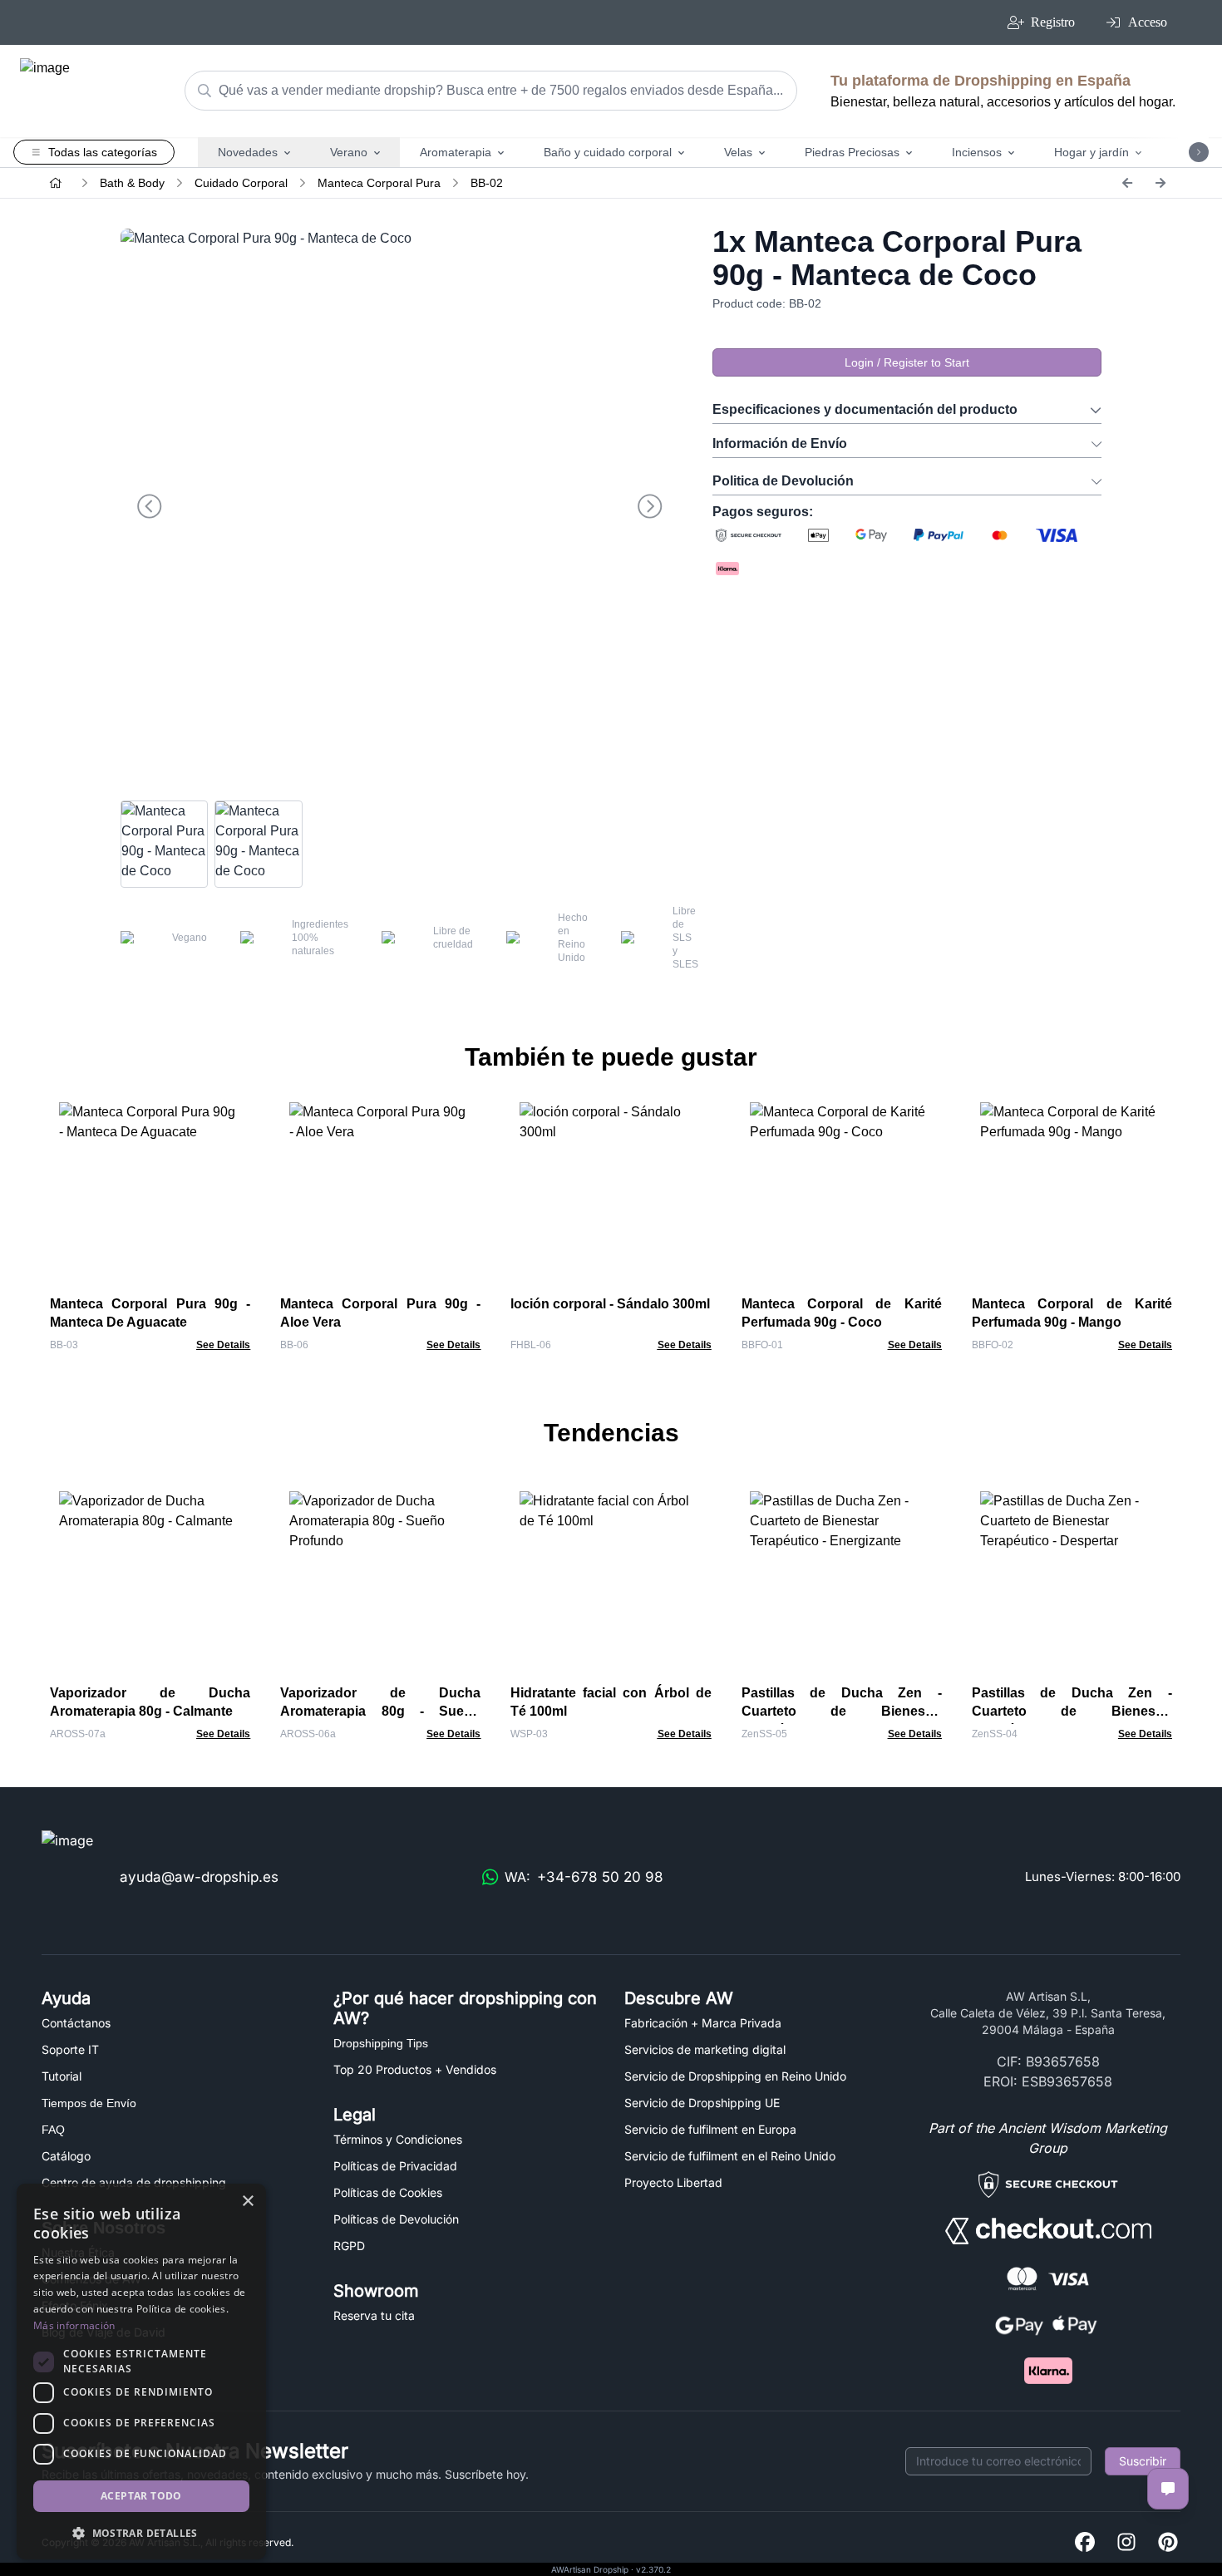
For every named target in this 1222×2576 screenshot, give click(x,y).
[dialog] (141, 2372)
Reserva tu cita (374, 2315)
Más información (74, 2325)
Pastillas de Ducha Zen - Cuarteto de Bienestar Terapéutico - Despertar (1072, 1711)
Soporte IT (70, 2049)
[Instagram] (1126, 2543)
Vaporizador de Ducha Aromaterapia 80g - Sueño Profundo (380, 1711)
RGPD (349, 2246)
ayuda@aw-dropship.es (199, 1877)
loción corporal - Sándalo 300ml (610, 1304)
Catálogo (66, 2156)
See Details (223, 1345)
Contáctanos (76, 2023)
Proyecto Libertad (673, 2182)
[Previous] (1127, 183)
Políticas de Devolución (396, 2219)
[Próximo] (1160, 183)
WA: (584, 1877)
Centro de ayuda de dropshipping (134, 2182)
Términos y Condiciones (398, 2139)
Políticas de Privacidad (395, 2166)
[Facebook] (1085, 2543)
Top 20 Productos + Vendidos (415, 2069)
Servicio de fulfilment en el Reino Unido (730, 2156)
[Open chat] (1168, 2489)
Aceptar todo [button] (141, 2496)
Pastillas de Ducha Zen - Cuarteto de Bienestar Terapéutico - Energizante (842, 1711)
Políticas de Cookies (388, 2192)
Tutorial (62, 2076)
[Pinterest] (1168, 2543)
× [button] (247, 2202)
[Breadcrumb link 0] (56, 183)
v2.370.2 (653, 2569)
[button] (141, 2533)
